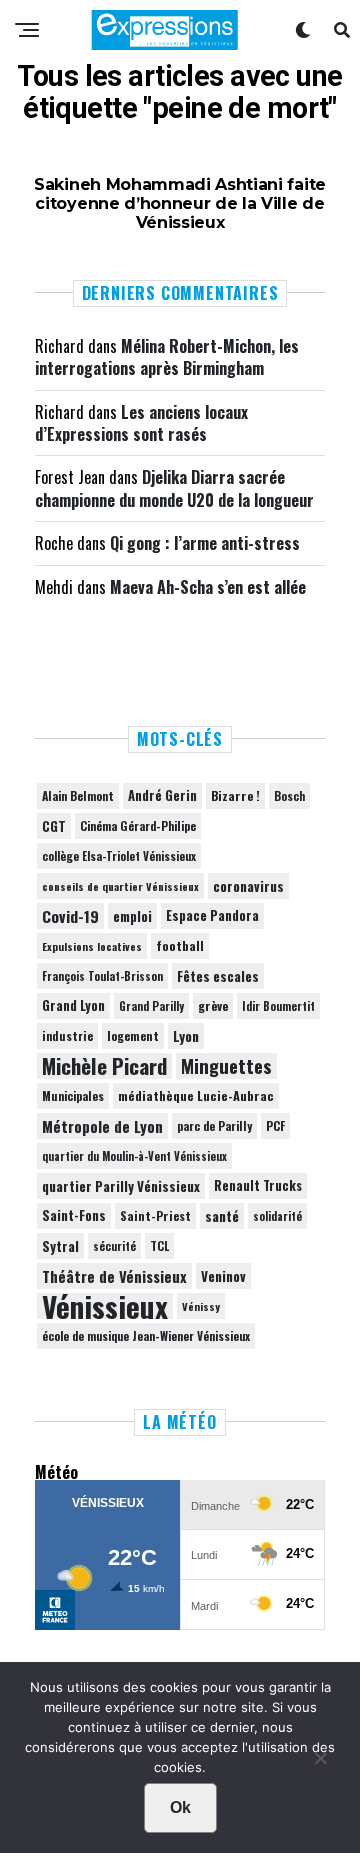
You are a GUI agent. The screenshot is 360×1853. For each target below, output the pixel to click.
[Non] (320, 1763)
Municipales (73, 1095)
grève (213, 1005)
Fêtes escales (218, 976)
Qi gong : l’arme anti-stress (205, 543)
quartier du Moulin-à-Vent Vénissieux (134, 1156)
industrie (67, 1035)
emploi (132, 916)
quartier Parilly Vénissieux (121, 1186)
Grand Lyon (73, 1005)
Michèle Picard (104, 1066)
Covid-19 (70, 916)
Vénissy (201, 1306)
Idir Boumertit (278, 1006)
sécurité (114, 1246)
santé (222, 1216)
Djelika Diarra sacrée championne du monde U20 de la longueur (174, 488)
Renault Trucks (258, 1185)
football (180, 945)
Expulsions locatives (92, 946)
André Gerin (162, 795)
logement (133, 1036)
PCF (275, 1126)
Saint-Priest (155, 1216)
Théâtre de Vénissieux (114, 1276)
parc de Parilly (214, 1125)
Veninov (223, 1276)
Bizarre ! (235, 795)
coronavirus (248, 886)
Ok (180, 1807)
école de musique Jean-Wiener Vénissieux (146, 1335)
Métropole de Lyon (102, 1126)
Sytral (60, 1246)
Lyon (186, 1036)
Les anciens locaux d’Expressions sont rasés (141, 423)
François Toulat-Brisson (102, 976)
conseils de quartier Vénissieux (120, 886)
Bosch (289, 795)
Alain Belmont (78, 795)
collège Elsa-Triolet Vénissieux (119, 855)
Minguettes (226, 1066)
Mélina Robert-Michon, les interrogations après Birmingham (167, 357)
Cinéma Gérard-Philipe (138, 825)
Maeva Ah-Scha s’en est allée (208, 587)
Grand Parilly (151, 1006)
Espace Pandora (212, 915)
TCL (159, 1245)
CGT (54, 826)
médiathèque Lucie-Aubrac (196, 1095)
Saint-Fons (74, 1215)
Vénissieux (105, 1306)
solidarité (277, 1216)
